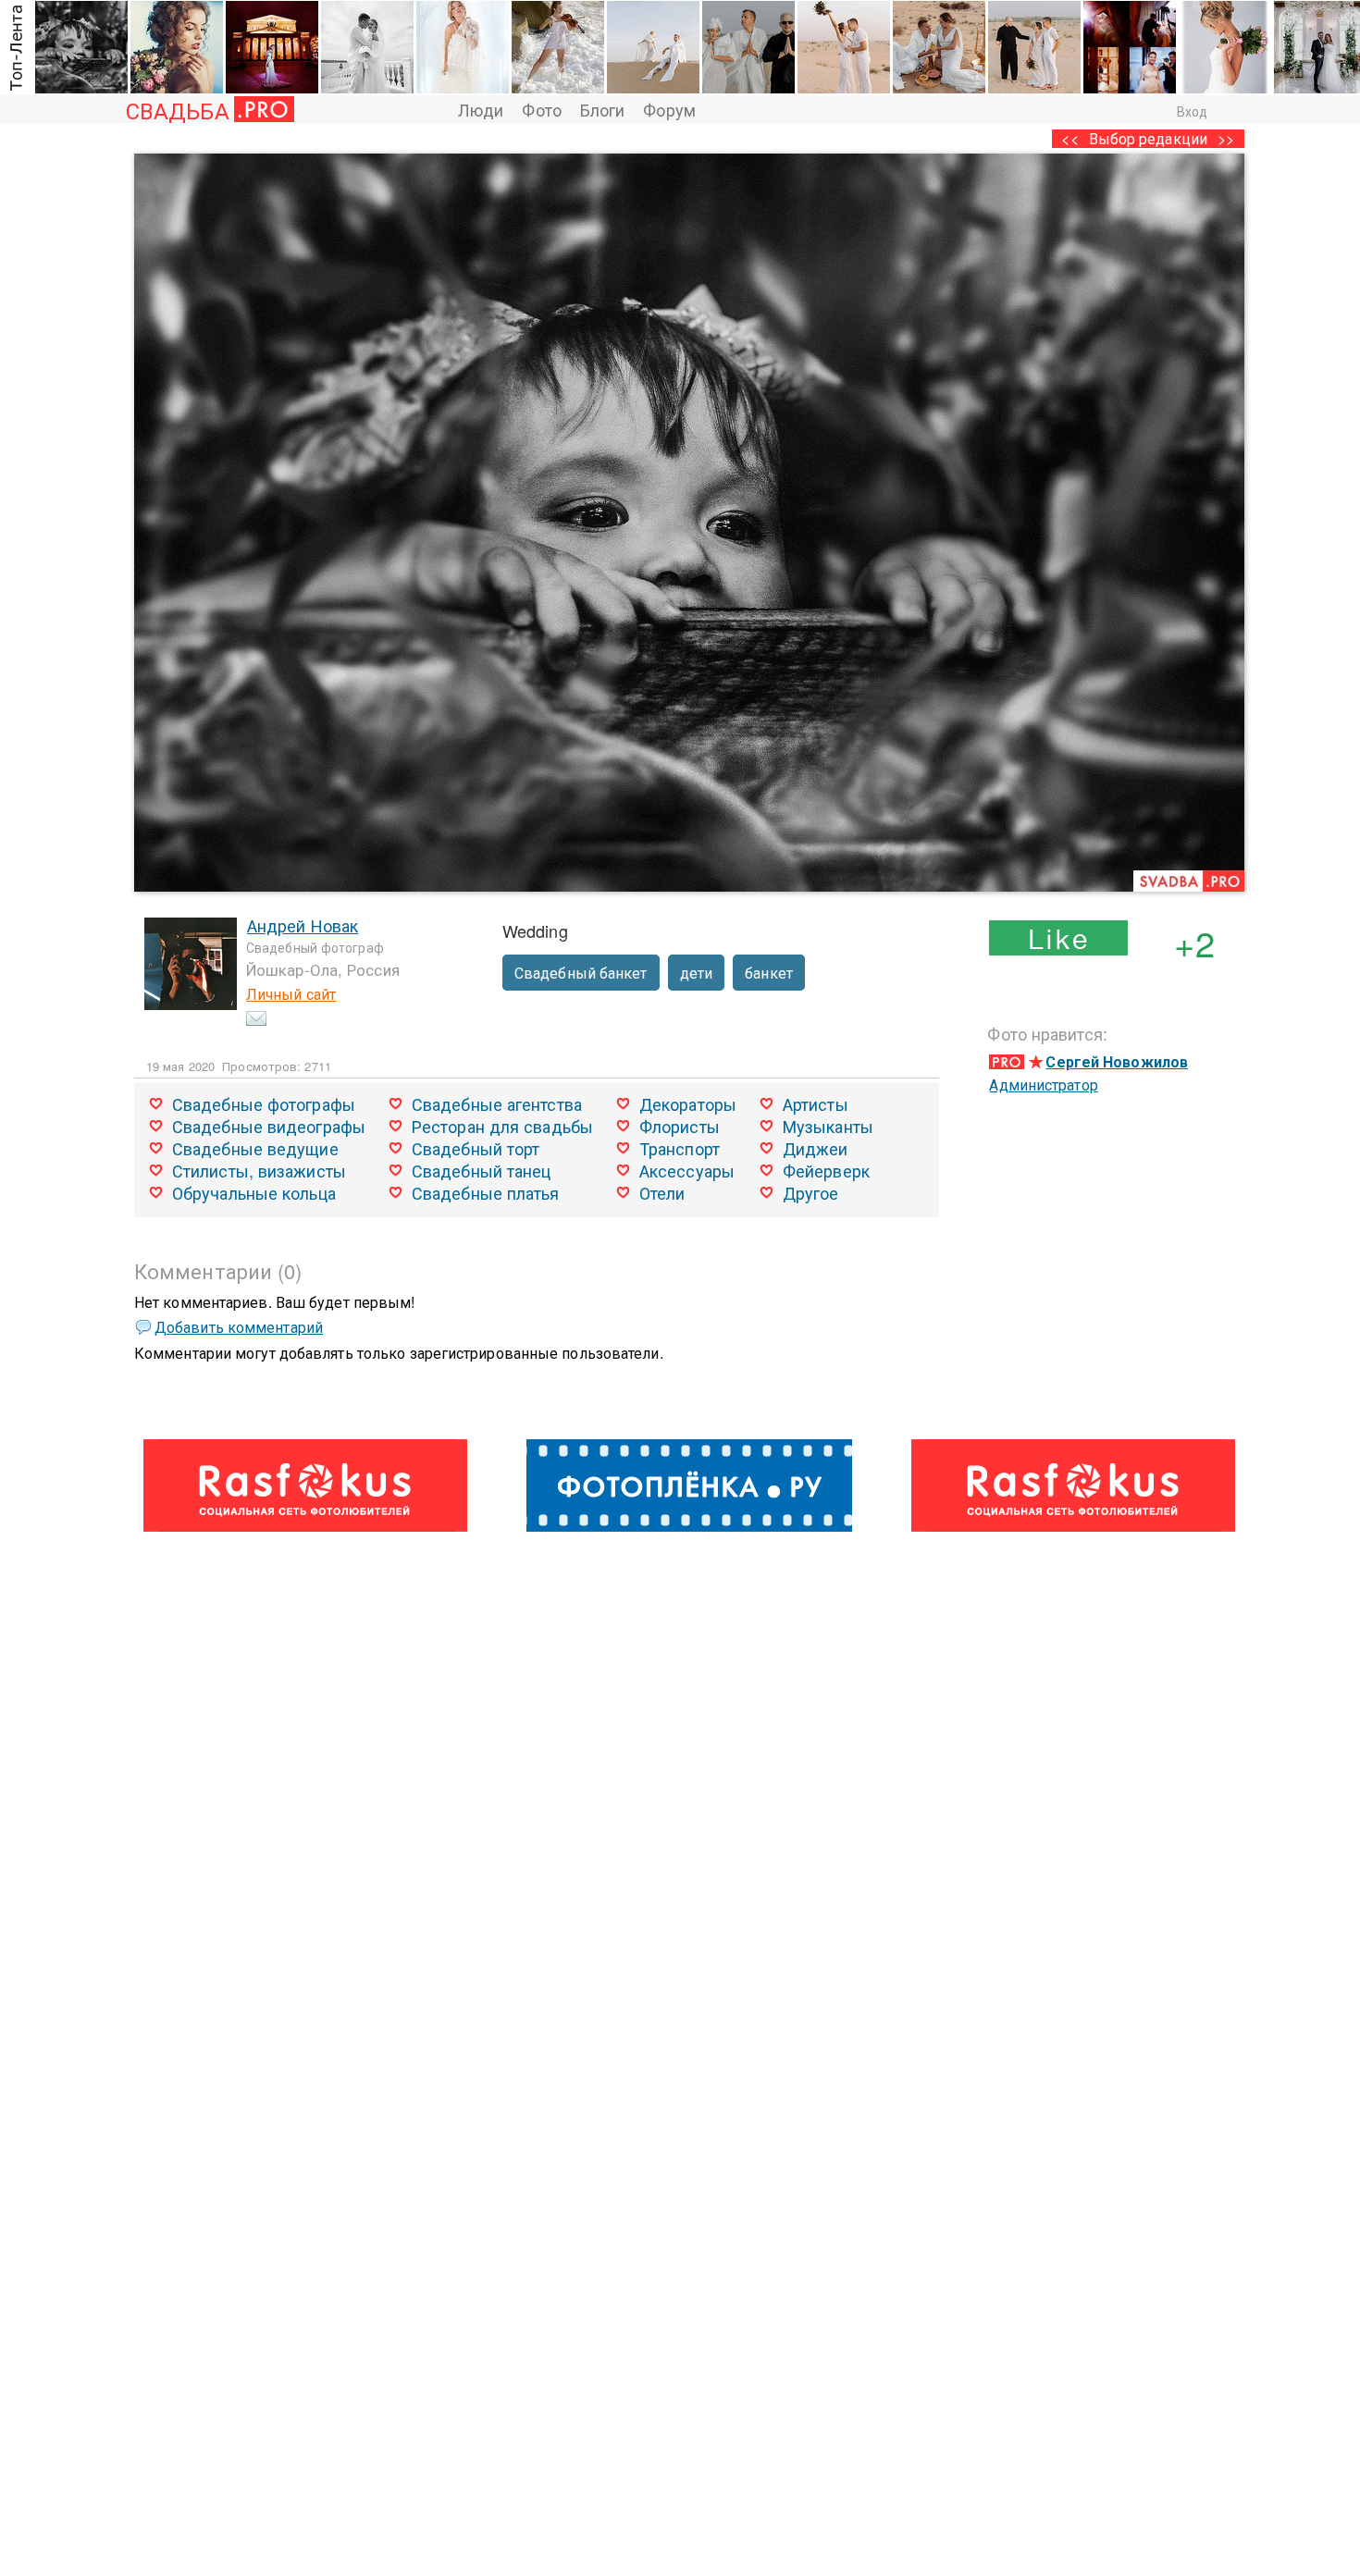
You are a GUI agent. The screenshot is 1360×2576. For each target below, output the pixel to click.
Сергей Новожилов (1117, 1061)
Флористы (680, 1126)
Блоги (603, 109)
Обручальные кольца (254, 1192)
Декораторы (688, 1103)
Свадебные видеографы (269, 1126)
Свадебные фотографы (264, 1103)
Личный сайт (291, 994)
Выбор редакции (1148, 138)
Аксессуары (687, 1170)
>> (1226, 138)
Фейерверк (826, 1170)
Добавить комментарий (239, 1327)
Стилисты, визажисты (259, 1170)
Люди (481, 109)
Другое (811, 1192)
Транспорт (680, 1148)
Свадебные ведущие (255, 1148)
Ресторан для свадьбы (502, 1126)
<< (1069, 138)
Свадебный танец (482, 1170)
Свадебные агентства (497, 1103)
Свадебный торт (476, 1148)
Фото (541, 109)
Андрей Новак (303, 925)
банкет (769, 973)
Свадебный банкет (581, 973)
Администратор (1043, 1085)
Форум (669, 109)
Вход (1192, 111)
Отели (662, 1192)
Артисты (816, 1103)
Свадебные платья (486, 1192)
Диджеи (816, 1148)
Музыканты (828, 1126)
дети (696, 973)
